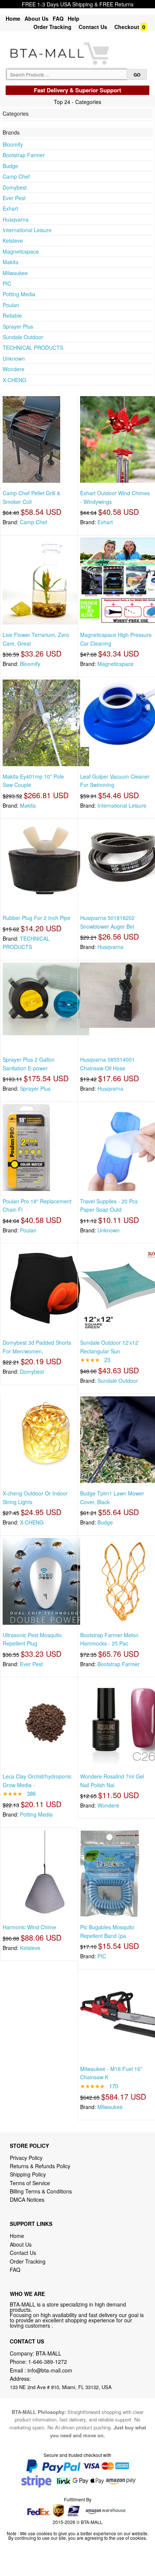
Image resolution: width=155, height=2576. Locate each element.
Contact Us (93, 27)
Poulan (11, 305)
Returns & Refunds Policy (40, 2166)
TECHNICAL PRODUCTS (33, 347)
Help (74, 18)
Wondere (14, 369)
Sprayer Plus (18, 326)
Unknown (14, 358)
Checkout (127, 27)
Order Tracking (52, 27)
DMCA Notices (27, 2199)
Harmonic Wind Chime (29, 1927)
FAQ (58, 18)
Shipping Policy (29, 2174)
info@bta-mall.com (50, 2370)
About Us (36, 18)
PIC (7, 283)
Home (13, 18)
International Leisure (27, 230)
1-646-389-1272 (48, 2362)
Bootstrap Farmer (24, 155)
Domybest (15, 187)
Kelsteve (13, 240)
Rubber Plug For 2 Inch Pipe (36, 918)
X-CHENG (14, 380)
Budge (10, 166)
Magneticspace (21, 251)
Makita (11, 262)
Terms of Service (30, 2183)
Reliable (12, 315)
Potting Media (19, 294)
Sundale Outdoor (23, 337)
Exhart (10, 208)
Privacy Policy (26, 2158)
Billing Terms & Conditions (41, 2191)
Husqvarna (16, 219)
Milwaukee (15, 273)
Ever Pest (14, 198)
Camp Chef (16, 176)
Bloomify (13, 144)
